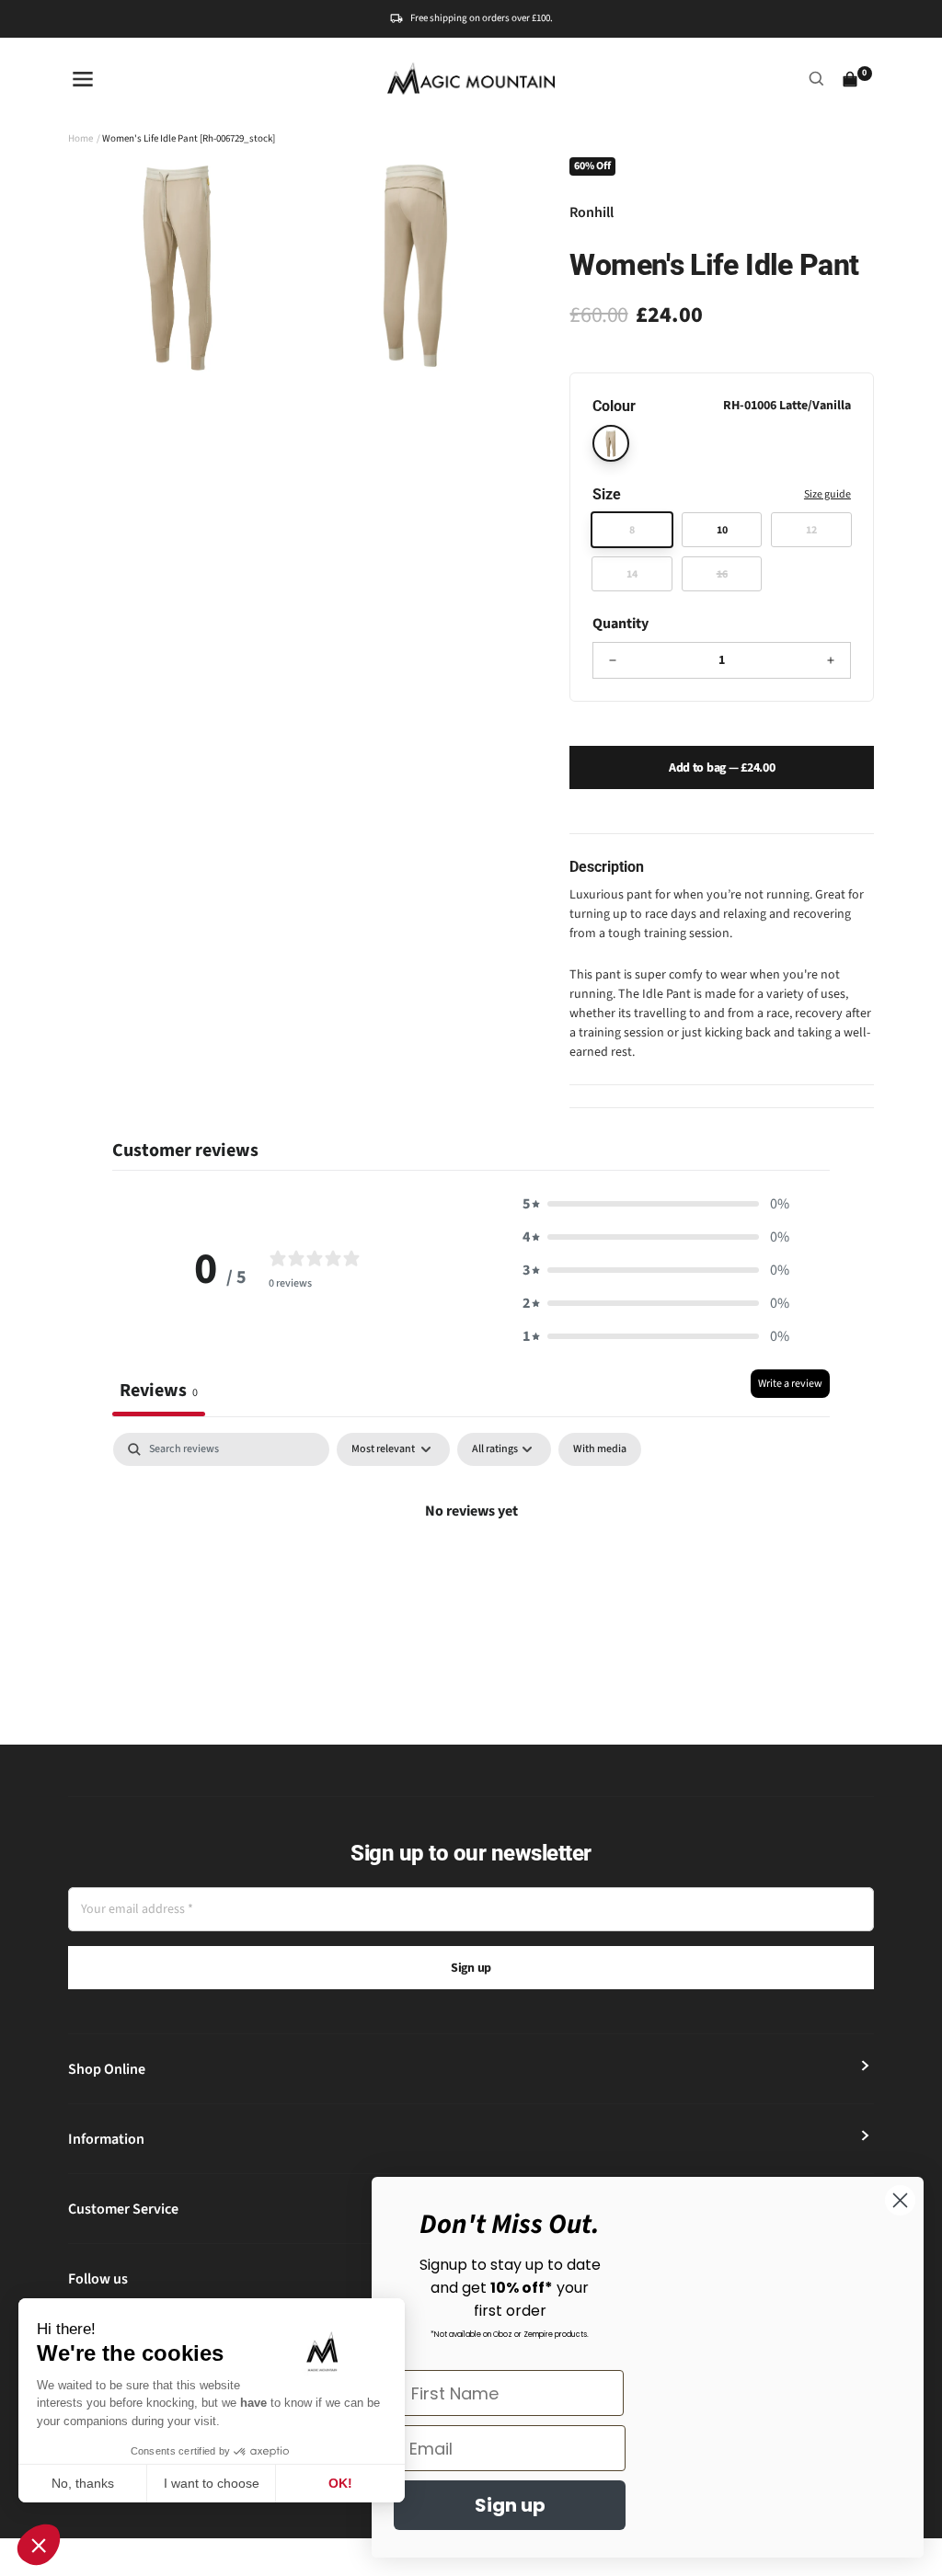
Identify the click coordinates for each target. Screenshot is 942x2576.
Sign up (471, 1968)
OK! (340, 2483)
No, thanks (83, 2483)
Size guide (827, 494)
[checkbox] (600, 1449)
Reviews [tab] (159, 1390)
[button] (39, 2545)
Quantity (620, 624)
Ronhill (592, 212)
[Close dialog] (900, 2200)
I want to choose (212, 2483)
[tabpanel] (471, 1573)
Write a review (790, 1384)
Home (80, 138)
